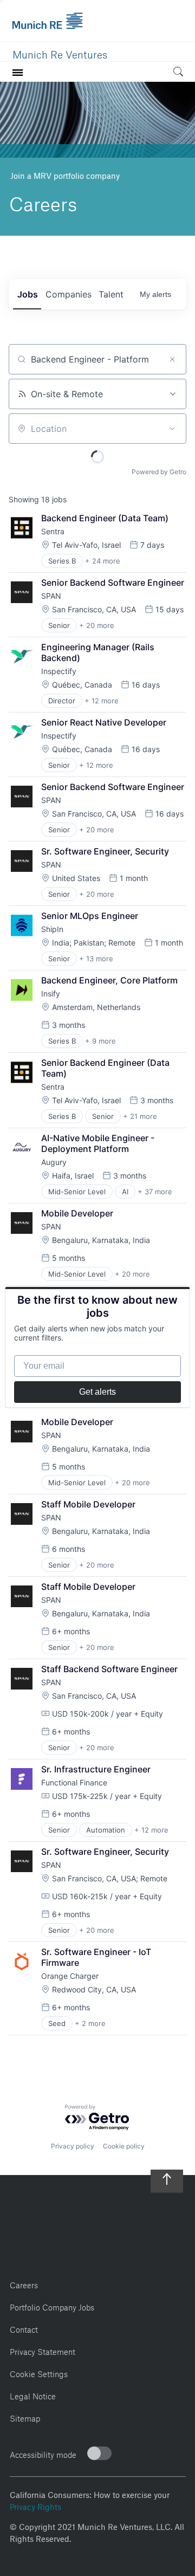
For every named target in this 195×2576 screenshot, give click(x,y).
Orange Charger (70, 1976)
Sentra (53, 531)
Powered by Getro (159, 472)
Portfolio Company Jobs (52, 2306)
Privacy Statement (43, 2350)
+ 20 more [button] (97, 625)
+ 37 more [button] (155, 1192)
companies (69, 294)
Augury (54, 1162)
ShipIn (52, 929)
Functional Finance (74, 1782)
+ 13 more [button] (96, 959)
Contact (24, 2328)
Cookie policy (124, 2146)
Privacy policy (73, 2146)
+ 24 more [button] (103, 561)
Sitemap (25, 2417)
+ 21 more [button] (140, 1116)
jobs (28, 294)
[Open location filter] (172, 429)
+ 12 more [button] (102, 701)
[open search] (178, 73)
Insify (51, 993)
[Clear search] (172, 359)
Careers (24, 2284)
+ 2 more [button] (90, 2023)
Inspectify (59, 671)
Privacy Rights (35, 2506)
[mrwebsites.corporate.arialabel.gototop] (167, 2175)
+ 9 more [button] (100, 1041)
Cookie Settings (39, 2373)
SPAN (51, 596)
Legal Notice (33, 2395)
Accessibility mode (43, 2453)
